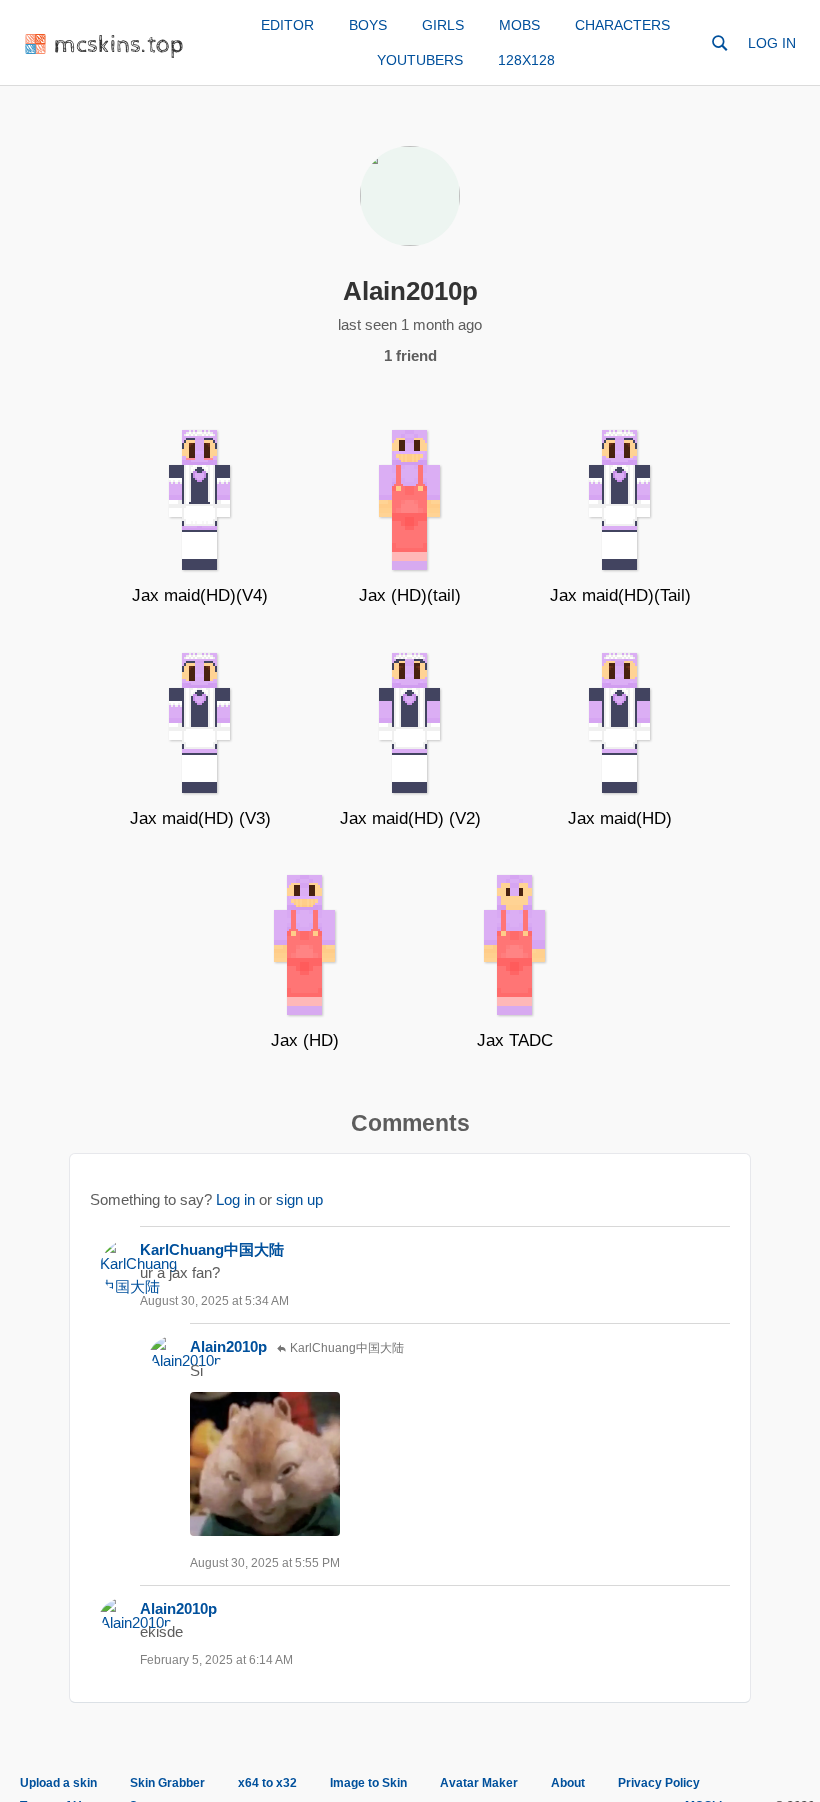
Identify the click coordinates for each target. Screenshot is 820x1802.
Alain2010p (228, 1346)
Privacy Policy (659, 1783)
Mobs (519, 25)
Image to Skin (368, 1783)
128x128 (526, 60)
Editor (287, 25)
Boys (368, 25)
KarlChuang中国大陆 (212, 1249)
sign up (299, 1199)
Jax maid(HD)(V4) (200, 595)
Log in (772, 43)
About (568, 1783)
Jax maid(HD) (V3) (200, 818)
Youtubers (420, 60)
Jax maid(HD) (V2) (410, 818)
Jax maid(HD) (620, 818)
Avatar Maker (479, 1783)
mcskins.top (119, 45)
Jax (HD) (305, 1040)
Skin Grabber (167, 1783)
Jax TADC (515, 1040)
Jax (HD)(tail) (410, 595)
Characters (622, 25)
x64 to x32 (267, 1783)
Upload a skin (58, 1783)
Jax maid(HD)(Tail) (620, 595)
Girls (443, 25)
